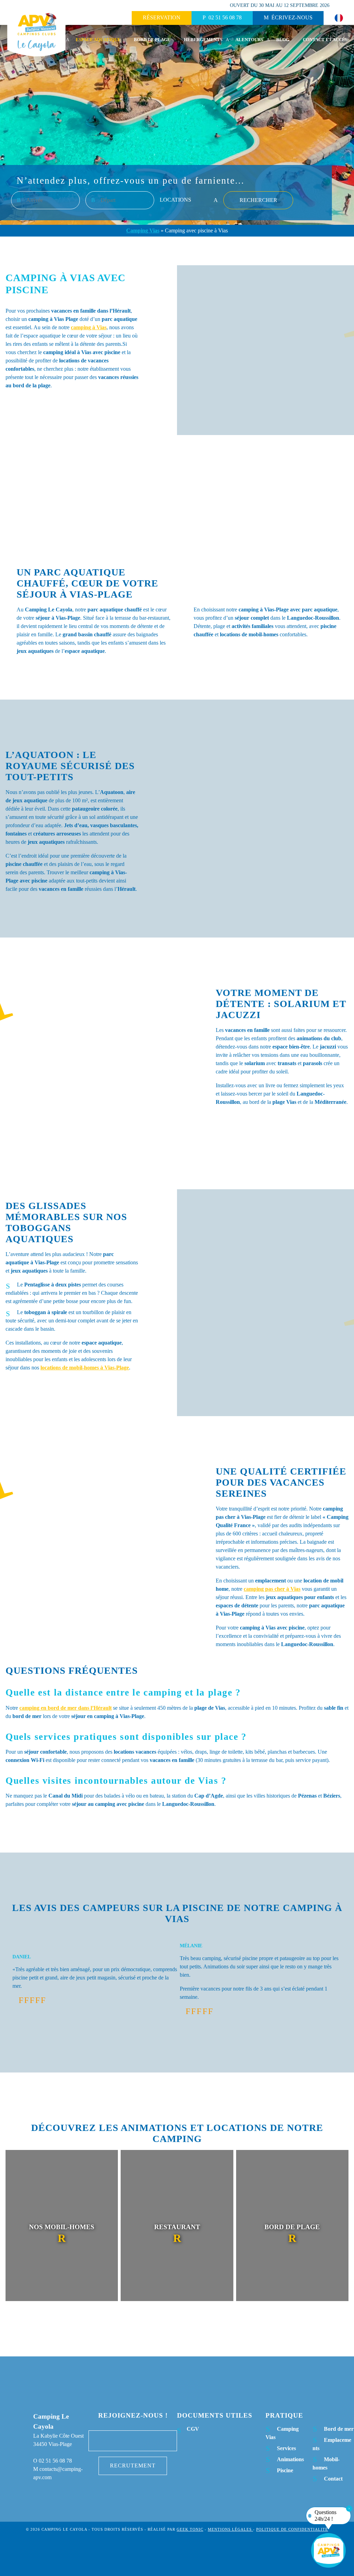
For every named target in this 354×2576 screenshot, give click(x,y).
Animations (290, 2459)
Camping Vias (143, 230)
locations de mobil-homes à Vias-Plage (85, 1368)
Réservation (162, 17)
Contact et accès (325, 40)
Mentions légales (230, 2529)
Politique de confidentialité (292, 2529)
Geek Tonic (190, 2529)
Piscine (285, 2470)
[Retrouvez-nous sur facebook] (111, 2441)
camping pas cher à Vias (272, 1589)
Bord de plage (152, 40)
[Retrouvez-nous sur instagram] (133, 2441)
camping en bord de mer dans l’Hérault (66, 1708)
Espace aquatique (98, 40)
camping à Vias (89, 327)
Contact (333, 2479)
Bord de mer (339, 2429)
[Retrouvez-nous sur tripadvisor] (154, 2441)
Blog (283, 40)
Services (286, 2448)
